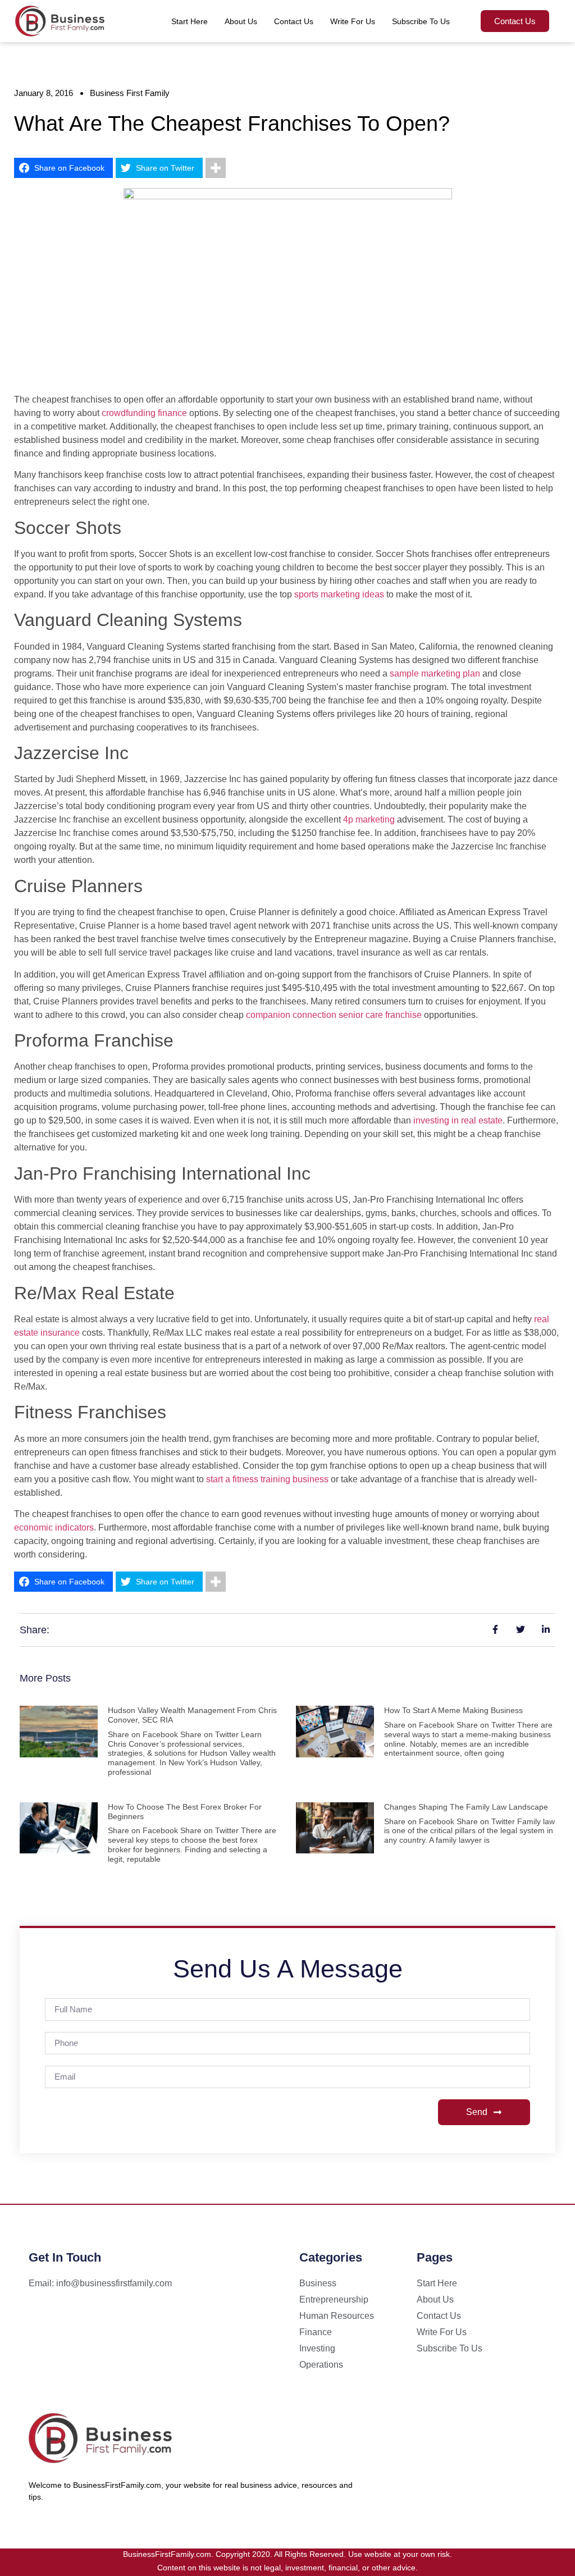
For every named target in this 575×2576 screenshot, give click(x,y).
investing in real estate (458, 1120)
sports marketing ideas (339, 594)
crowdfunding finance (144, 413)
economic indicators (54, 1527)
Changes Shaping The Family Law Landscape (466, 1807)
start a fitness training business (267, 1479)
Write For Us (353, 21)
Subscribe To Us (421, 21)
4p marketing (369, 819)
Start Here (190, 21)
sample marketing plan (435, 673)
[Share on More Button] (216, 168)
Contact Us (294, 21)
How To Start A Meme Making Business (453, 1710)
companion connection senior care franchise (334, 1015)
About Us (241, 21)
